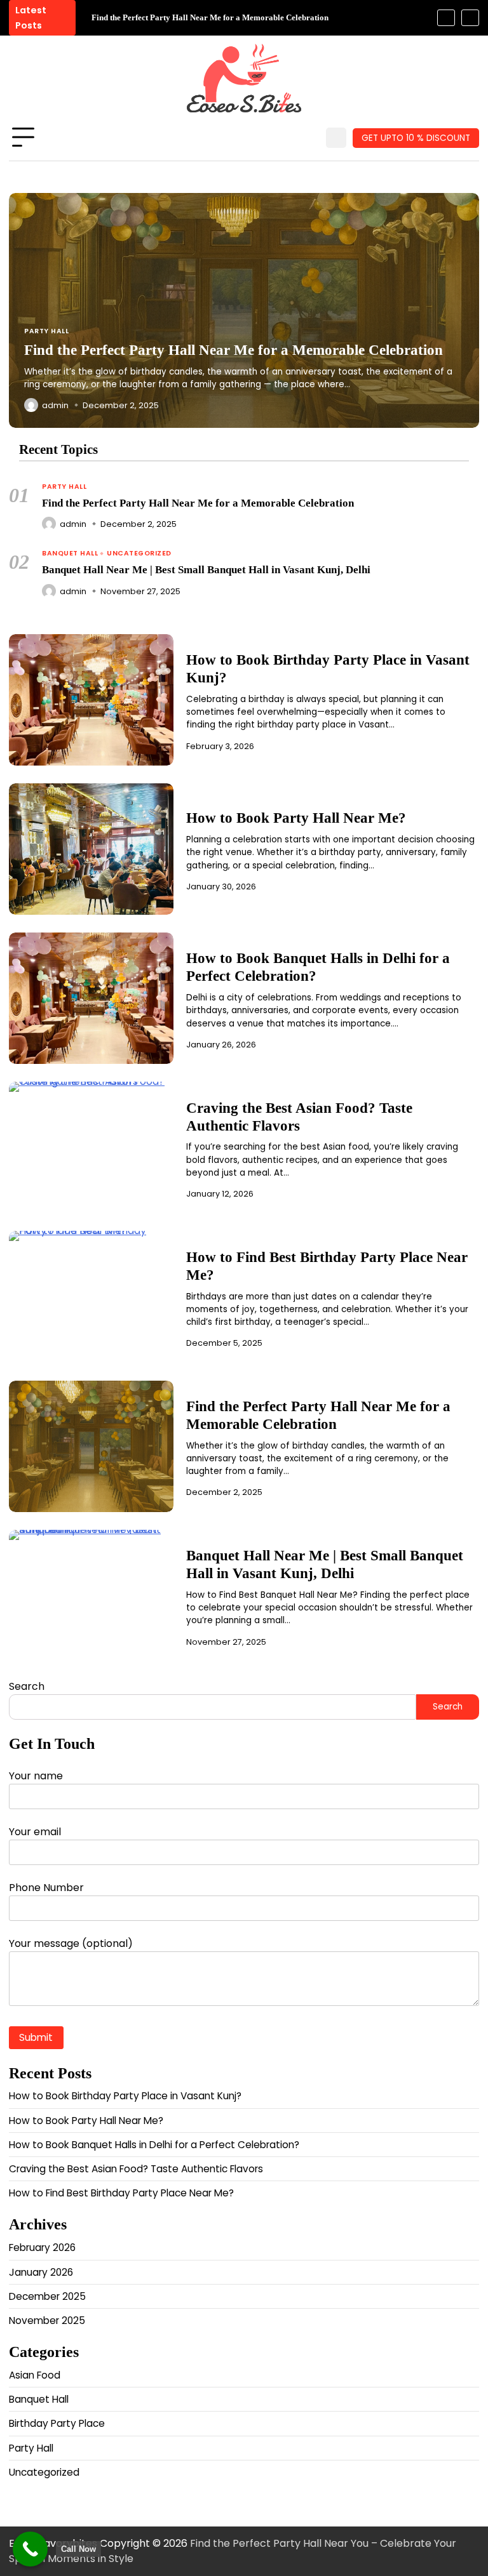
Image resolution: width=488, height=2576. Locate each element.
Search (27, 1686)
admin (73, 524)
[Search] (336, 138)
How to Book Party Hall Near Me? (296, 818)
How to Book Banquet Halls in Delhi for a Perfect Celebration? (154, 2145)
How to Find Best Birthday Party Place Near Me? (121, 2193)
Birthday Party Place (57, 2423)
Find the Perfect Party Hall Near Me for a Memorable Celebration (210, 17)
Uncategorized (139, 554)
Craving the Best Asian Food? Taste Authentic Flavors (299, 1117)
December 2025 (47, 2296)
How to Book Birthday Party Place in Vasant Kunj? (125, 2096)
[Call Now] (30, 2549)
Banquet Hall (70, 554)
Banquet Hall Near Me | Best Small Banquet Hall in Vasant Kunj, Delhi (206, 570)
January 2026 (41, 2272)
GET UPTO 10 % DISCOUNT (416, 138)
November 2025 (47, 2320)
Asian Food (35, 2375)
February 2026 (42, 2247)
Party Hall (64, 487)
